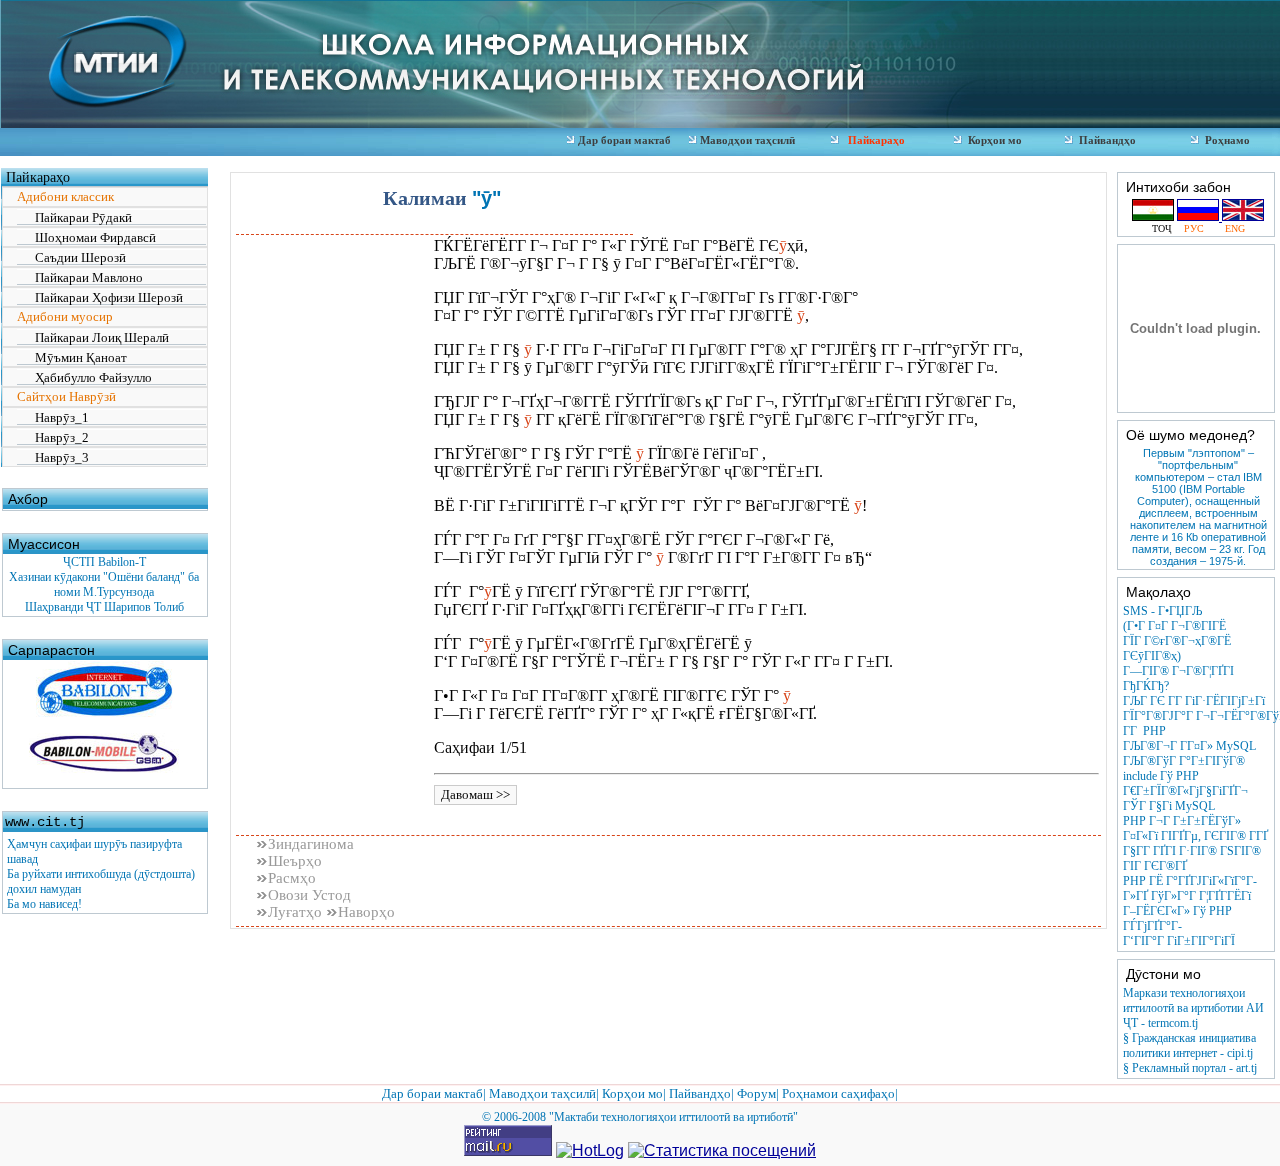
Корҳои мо (992, 140)
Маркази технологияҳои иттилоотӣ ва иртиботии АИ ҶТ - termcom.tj (1193, 1008)
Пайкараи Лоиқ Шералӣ (93, 337)
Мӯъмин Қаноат (72, 357)
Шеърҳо (295, 861)
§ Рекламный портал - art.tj (1190, 1068)
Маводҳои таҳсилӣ (746, 140)
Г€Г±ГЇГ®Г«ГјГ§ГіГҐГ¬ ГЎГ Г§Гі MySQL (1185, 798)
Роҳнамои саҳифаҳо (838, 1093)
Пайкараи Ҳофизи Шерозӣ (100, 297)
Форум (756, 1093)
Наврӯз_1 (53, 417)
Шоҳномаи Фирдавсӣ (86, 237)
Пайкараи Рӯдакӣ (74, 217)
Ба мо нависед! (44, 904)
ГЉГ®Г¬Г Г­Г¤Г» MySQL (1189, 746)
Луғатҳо (297, 912)
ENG (1229, 228)
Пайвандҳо (1104, 140)
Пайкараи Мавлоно (80, 277)
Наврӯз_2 (53, 437)
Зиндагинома (311, 844)
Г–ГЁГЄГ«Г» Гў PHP (1177, 911)
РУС (1195, 228)
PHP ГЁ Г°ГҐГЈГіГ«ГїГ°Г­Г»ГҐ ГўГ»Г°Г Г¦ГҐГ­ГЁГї (1190, 888)
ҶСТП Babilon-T (104, 562)
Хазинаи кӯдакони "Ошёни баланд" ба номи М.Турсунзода (104, 584)
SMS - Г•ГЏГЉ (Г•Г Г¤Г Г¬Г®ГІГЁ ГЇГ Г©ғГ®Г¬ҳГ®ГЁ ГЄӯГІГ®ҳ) (1177, 633)
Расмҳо (292, 878)
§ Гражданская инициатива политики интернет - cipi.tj (1189, 1045)
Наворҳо (366, 912)
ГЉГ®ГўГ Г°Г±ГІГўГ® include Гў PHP (1184, 768)
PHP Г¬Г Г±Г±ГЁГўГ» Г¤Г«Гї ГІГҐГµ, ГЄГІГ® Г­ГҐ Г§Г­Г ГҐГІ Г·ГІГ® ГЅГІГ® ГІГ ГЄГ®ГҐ (1195, 843)
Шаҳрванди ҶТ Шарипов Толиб (104, 607)
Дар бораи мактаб (624, 140)
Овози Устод (309, 895)
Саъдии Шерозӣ (71, 257)
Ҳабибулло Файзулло (84, 377)
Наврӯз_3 (53, 457)
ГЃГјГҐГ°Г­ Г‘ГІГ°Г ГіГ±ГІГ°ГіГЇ (1179, 933)
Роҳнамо (1224, 140)
